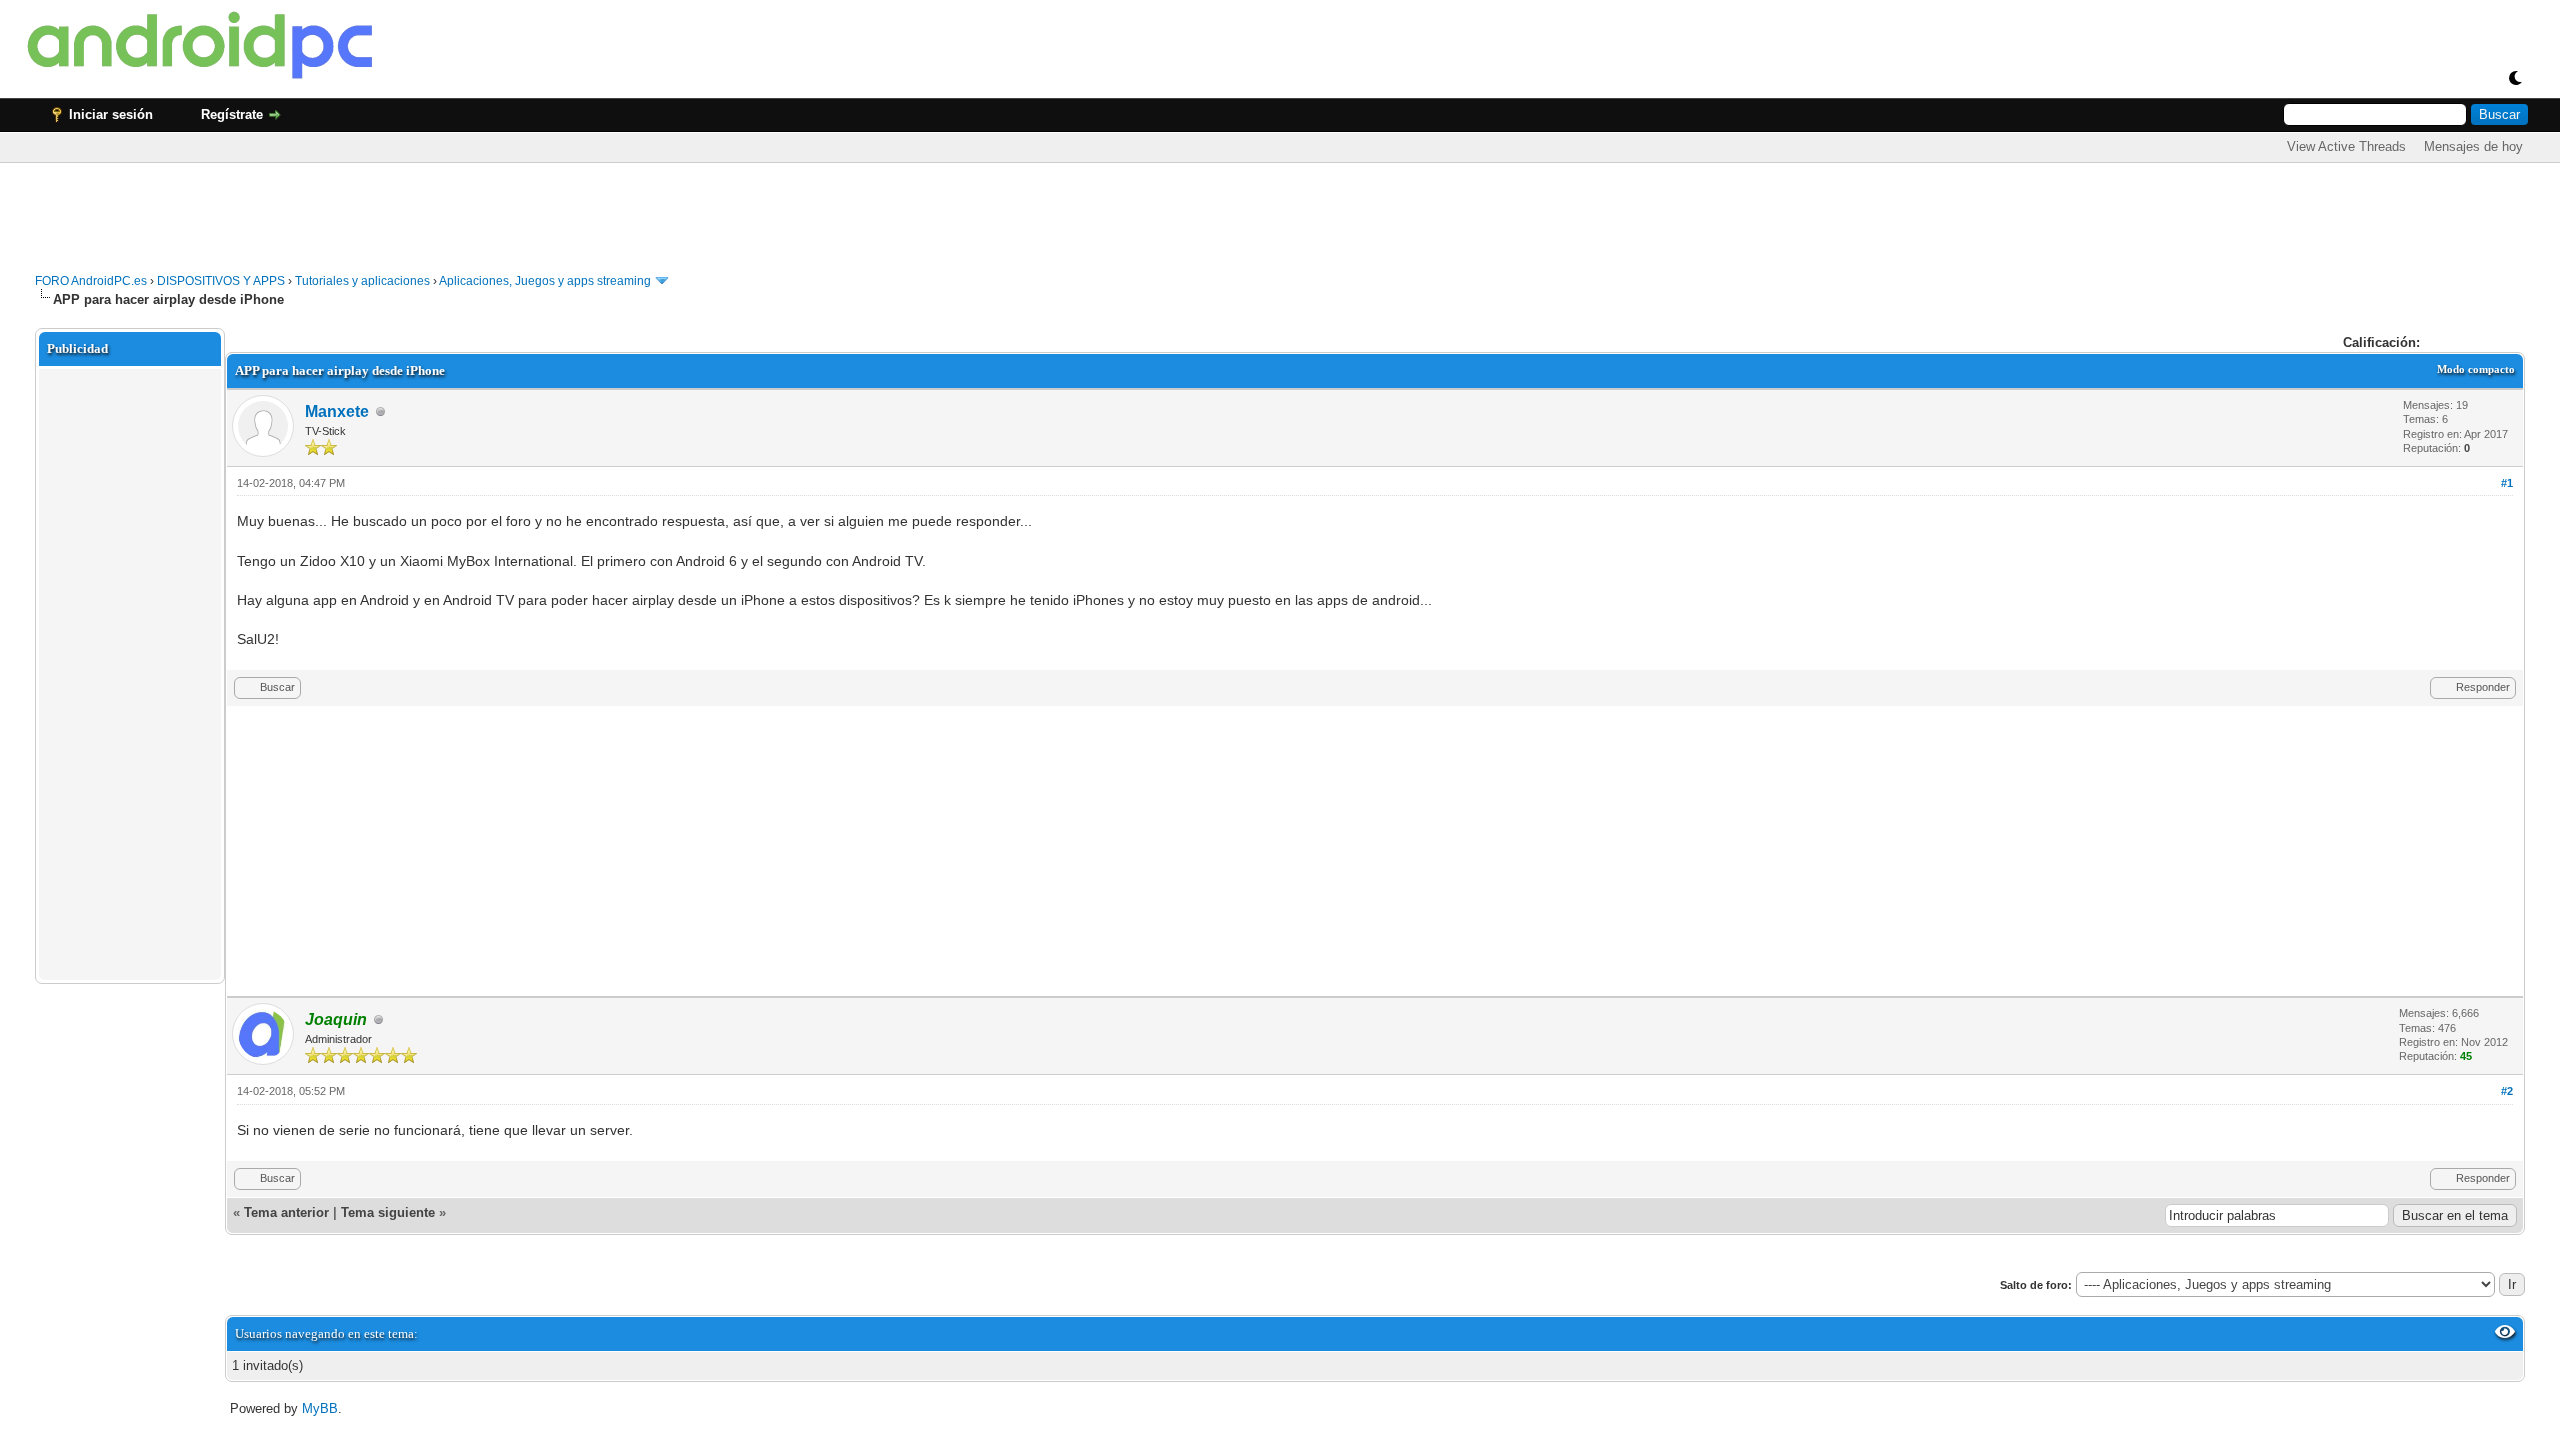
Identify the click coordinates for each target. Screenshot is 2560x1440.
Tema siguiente (388, 1212)
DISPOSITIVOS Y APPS (221, 281)
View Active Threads (2346, 146)
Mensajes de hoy (2473, 146)
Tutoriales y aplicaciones (362, 281)
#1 (2507, 483)
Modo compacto (2476, 369)
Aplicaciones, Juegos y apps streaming (545, 281)
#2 (2507, 1091)
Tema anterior (286, 1212)
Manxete (337, 411)
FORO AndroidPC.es (91, 281)
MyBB (320, 1408)
